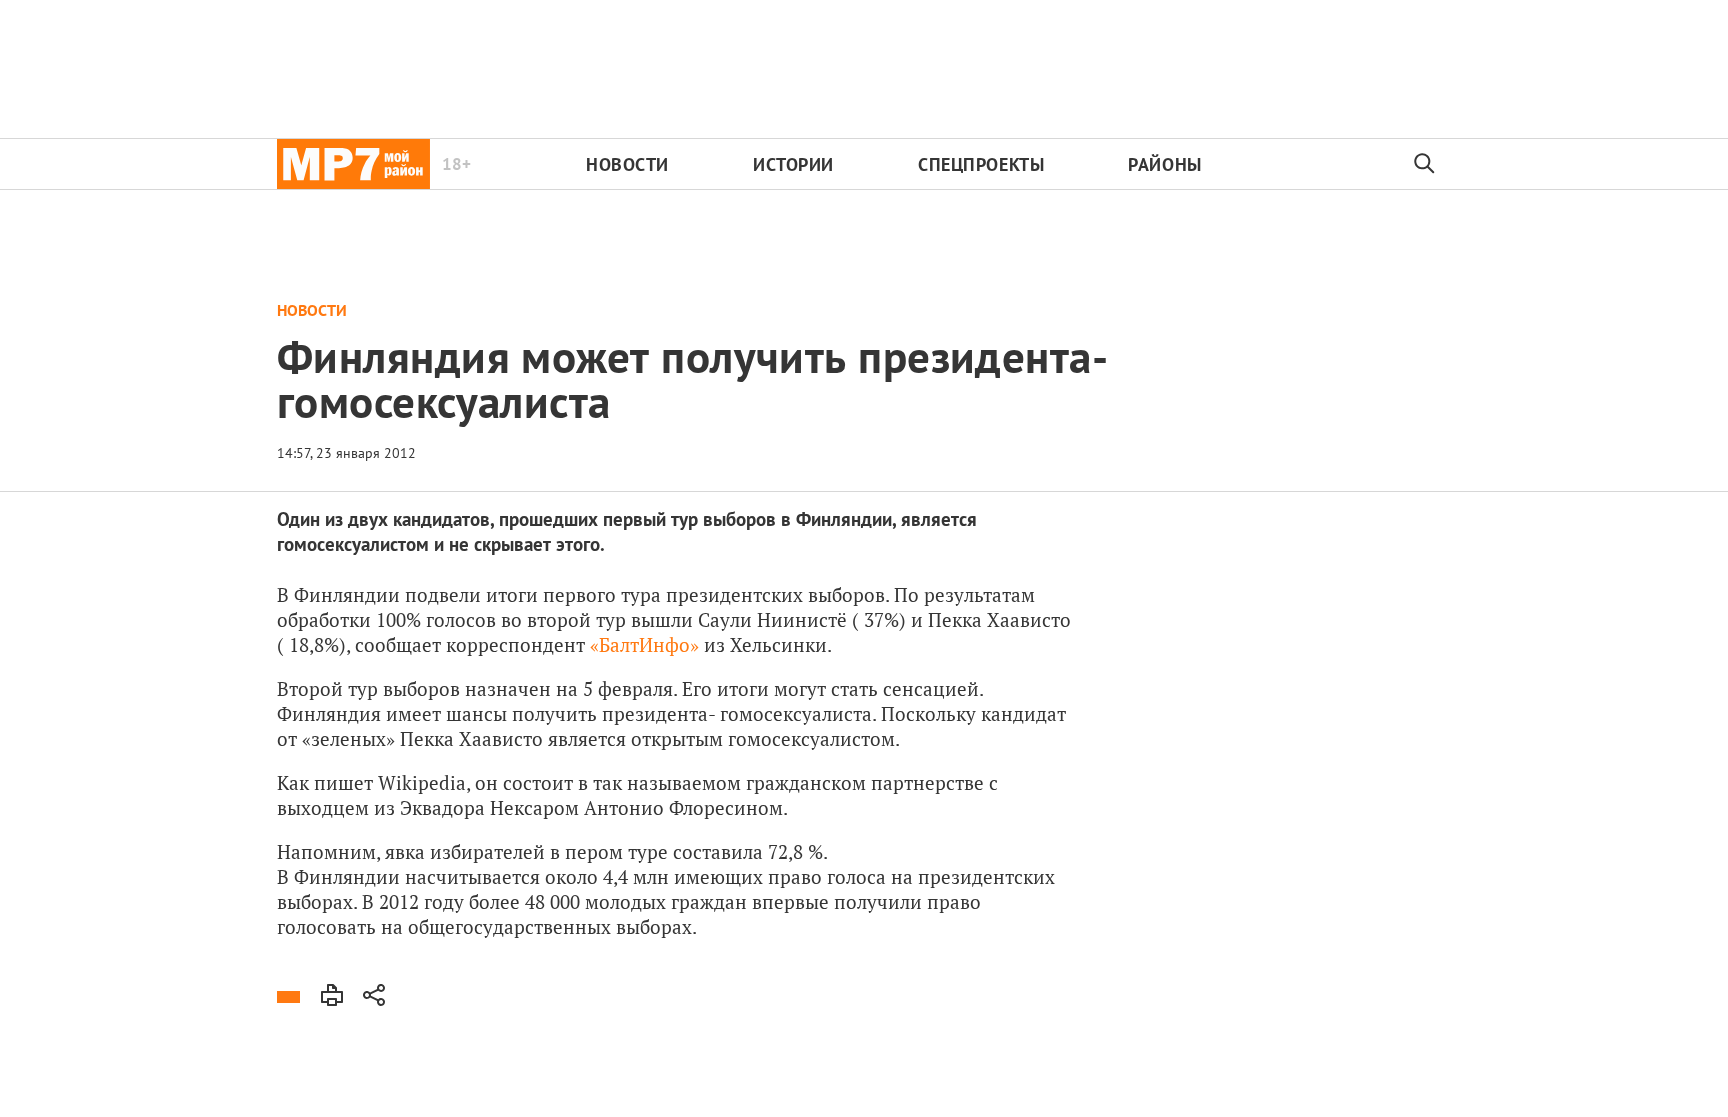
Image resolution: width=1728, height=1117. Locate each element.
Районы (1164, 164)
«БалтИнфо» (644, 644)
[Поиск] (1425, 164)
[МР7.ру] (353, 164)
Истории (793, 164)
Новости (627, 164)
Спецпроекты (981, 164)
